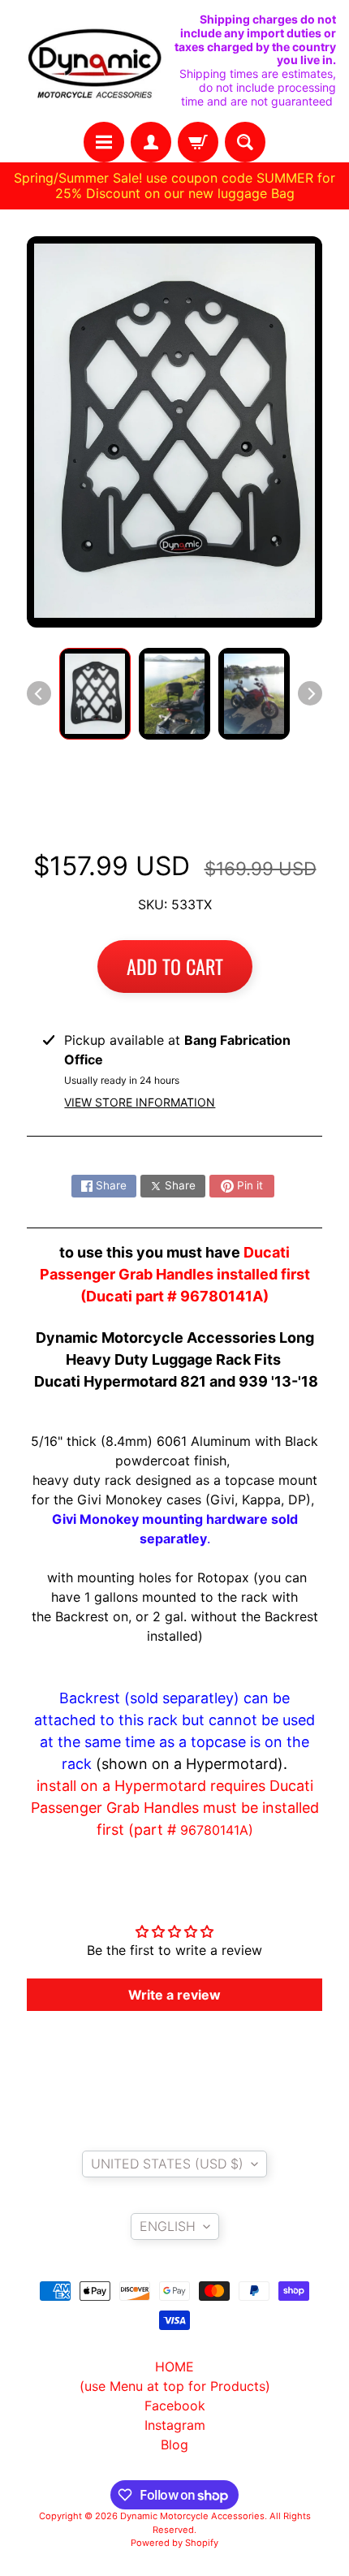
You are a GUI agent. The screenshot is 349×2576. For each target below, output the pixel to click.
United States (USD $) (167, 2164)
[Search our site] (245, 142)
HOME (174, 2367)
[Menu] (104, 142)
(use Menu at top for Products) (175, 2386)
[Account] (151, 142)
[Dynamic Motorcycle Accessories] (94, 60)
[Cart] (198, 142)
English (168, 2226)
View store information (140, 1102)
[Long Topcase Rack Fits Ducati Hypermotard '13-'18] (95, 694)
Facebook (175, 2406)
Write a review (174, 1995)
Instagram (175, 2425)
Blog (174, 2444)
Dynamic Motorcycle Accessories (192, 2516)
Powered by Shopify (174, 2543)
